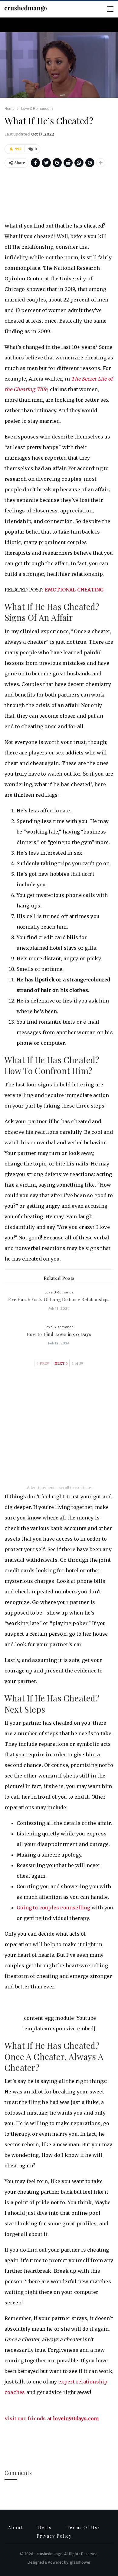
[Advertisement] (59, 196)
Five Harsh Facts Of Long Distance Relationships (59, 1299)
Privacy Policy (54, 2536)
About (15, 2528)
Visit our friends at (52, 2418)
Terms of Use (84, 2528)
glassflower (80, 2562)
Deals (45, 2528)
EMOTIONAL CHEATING (74, 590)
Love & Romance (59, 1292)
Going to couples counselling (54, 1908)
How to (59, 1334)
